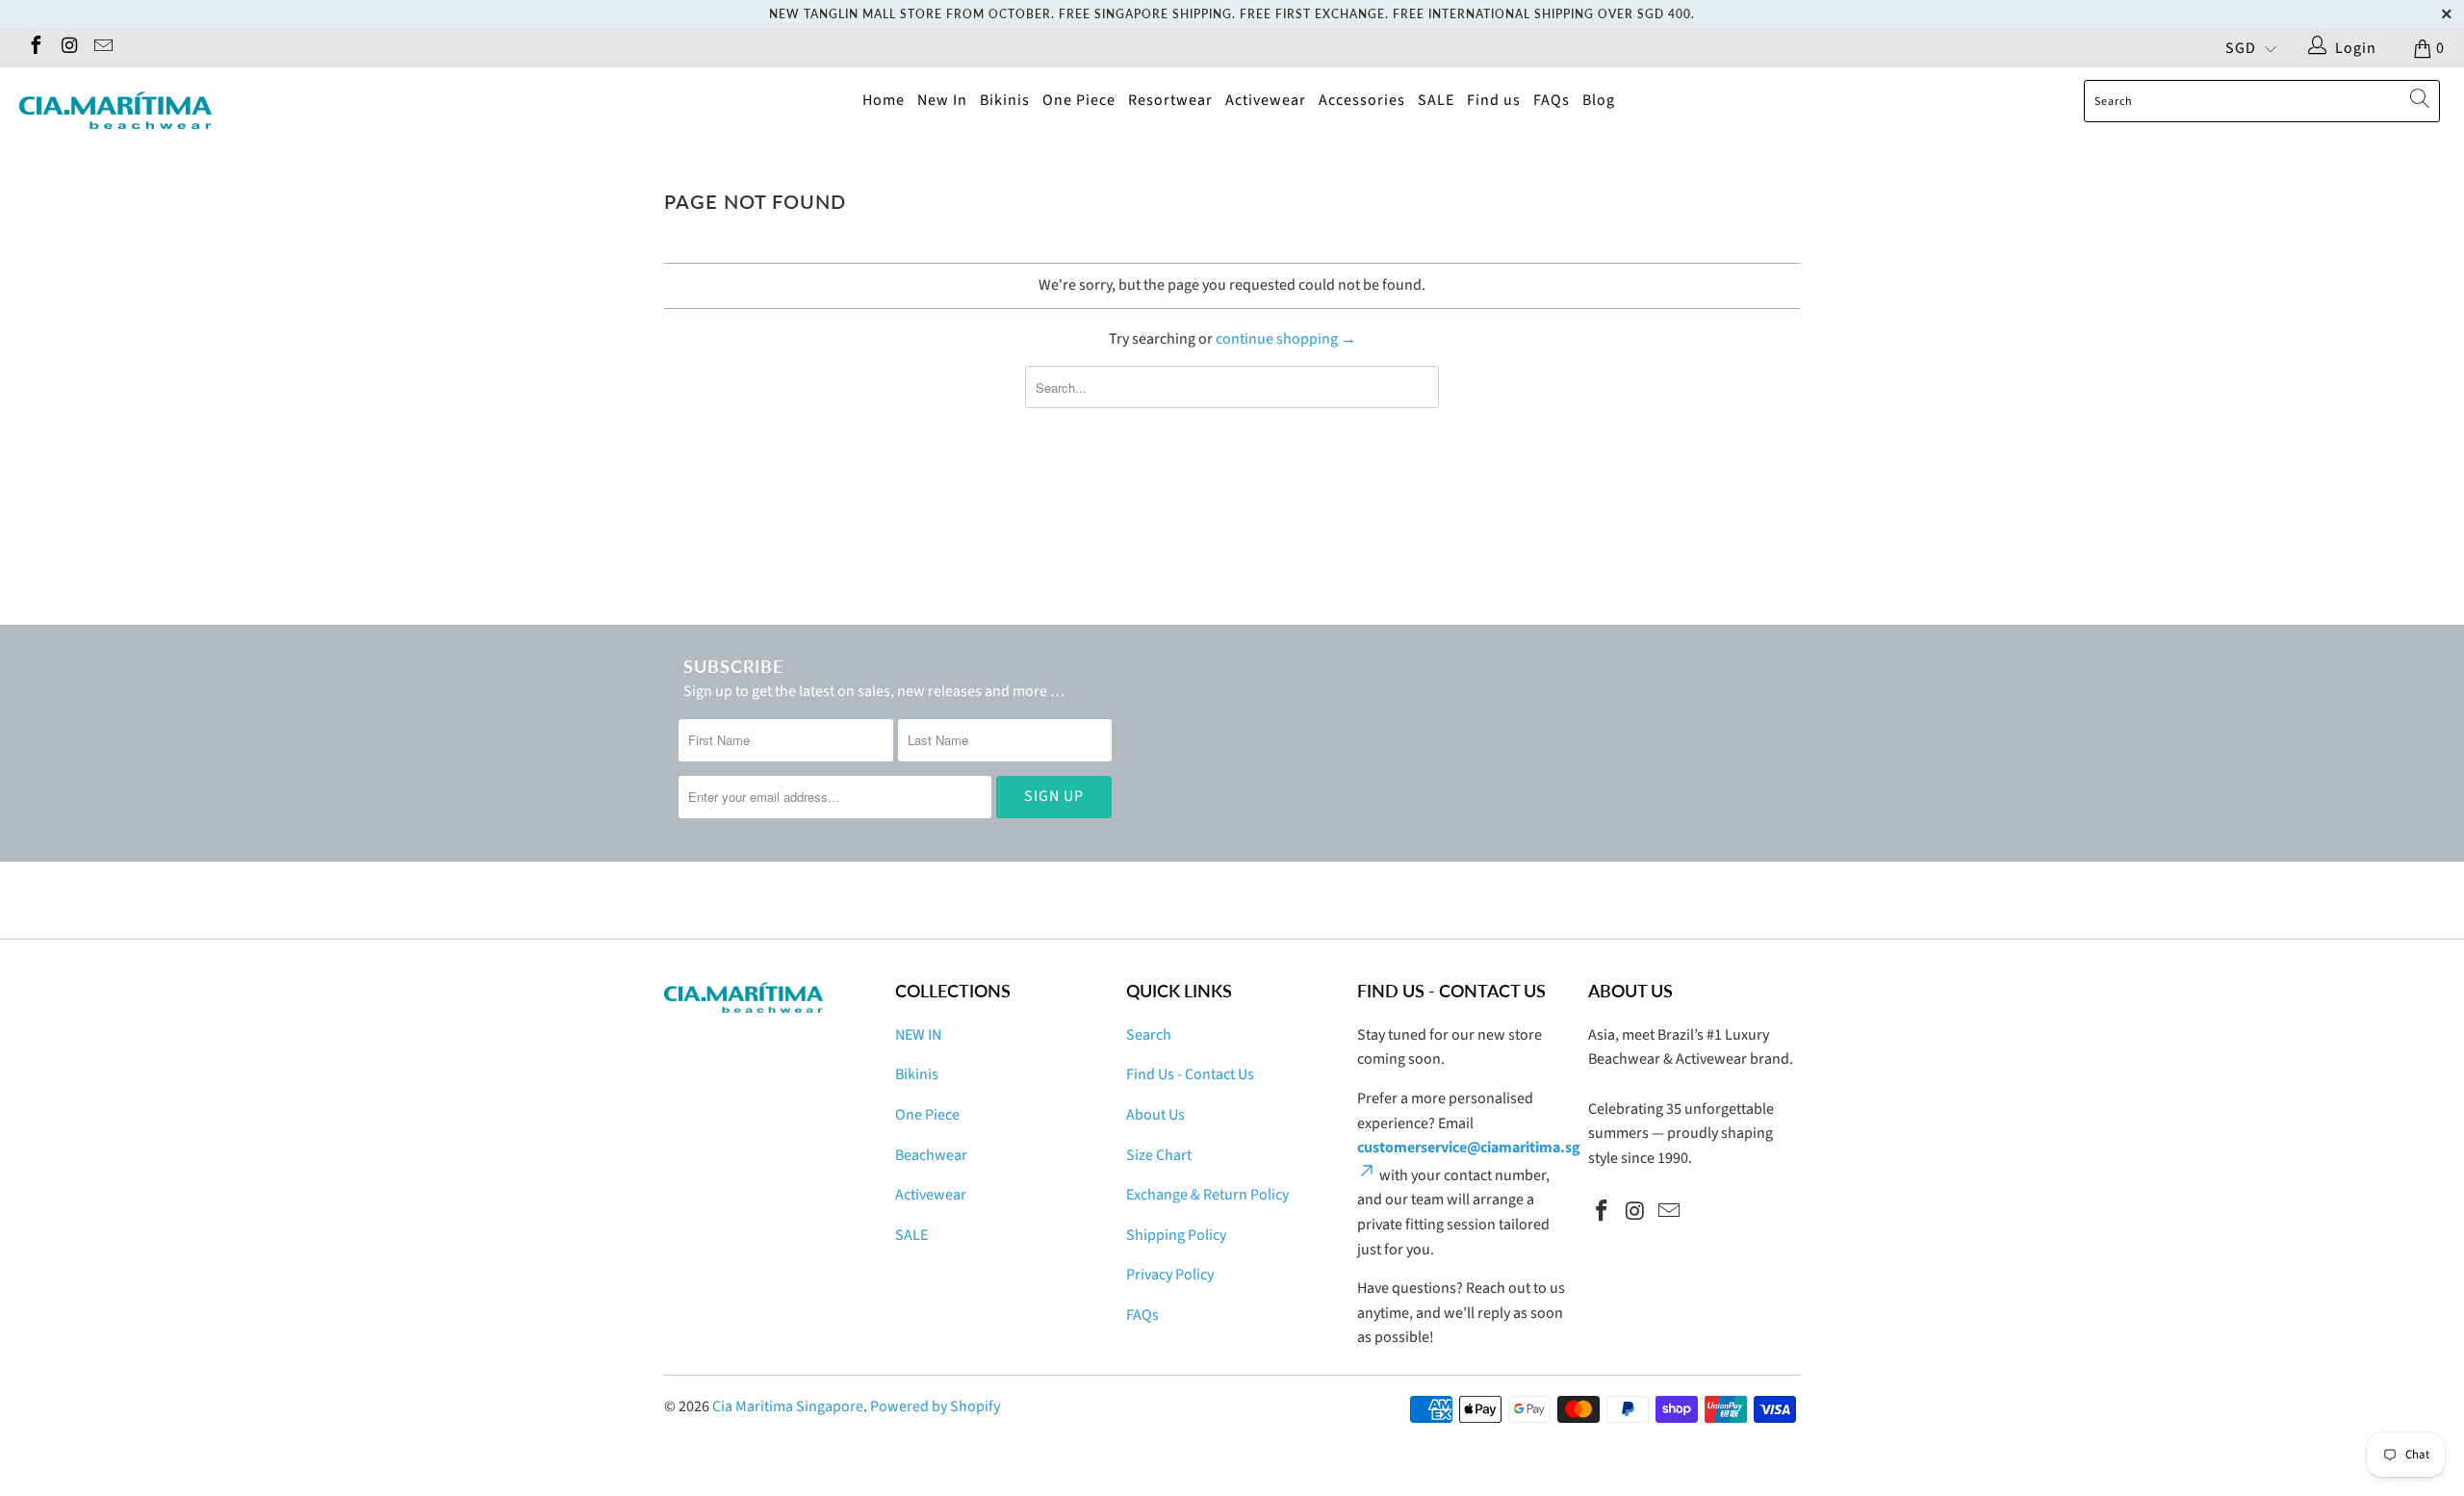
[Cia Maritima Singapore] (207, 111)
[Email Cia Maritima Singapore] (102, 48)
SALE (1436, 100)
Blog (1599, 100)
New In (942, 100)
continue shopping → (1286, 339)
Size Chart (1159, 1155)
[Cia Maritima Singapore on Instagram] (68, 48)
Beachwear (931, 1155)
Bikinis (1005, 100)
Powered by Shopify (935, 1406)
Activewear (1266, 100)
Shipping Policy (1176, 1235)
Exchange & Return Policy (1207, 1195)
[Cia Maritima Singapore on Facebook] (35, 48)
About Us (1155, 1115)
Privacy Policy (1170, 1275)
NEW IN (918, 1035)
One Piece (1079, 100)
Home (884, 100)
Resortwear (1170, 100)
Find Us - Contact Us (1190, 1074)
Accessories (1362, 100)
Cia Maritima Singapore (788, 1406)
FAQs (1552, 100)
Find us (1494, 100)
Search (1149, 1035)
